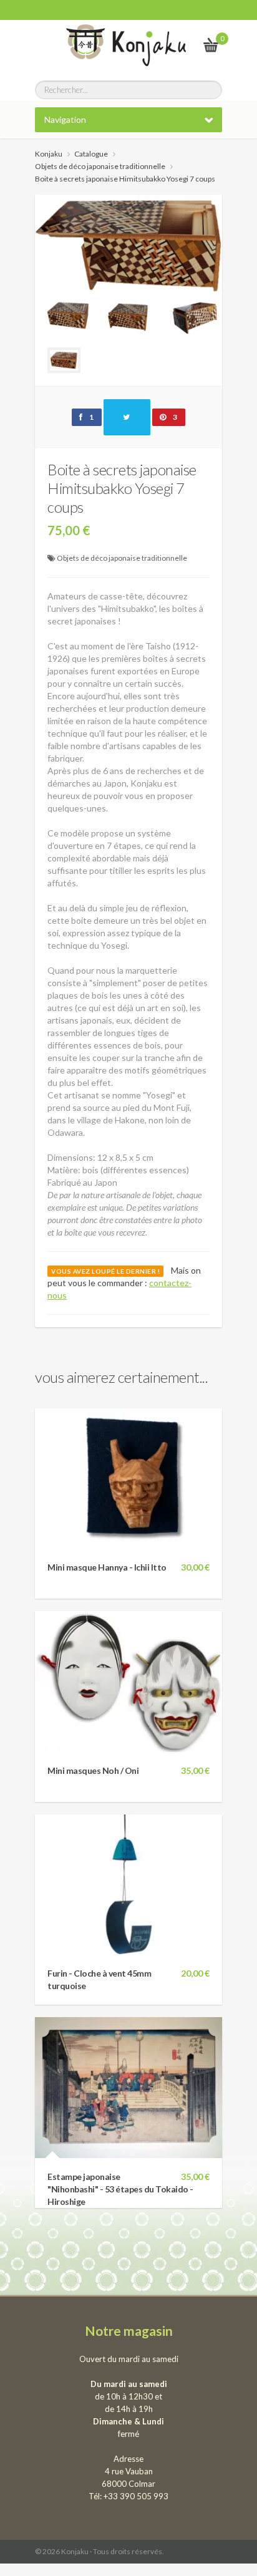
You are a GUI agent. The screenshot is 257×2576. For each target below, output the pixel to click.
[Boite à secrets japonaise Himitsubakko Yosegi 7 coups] (128, 264)
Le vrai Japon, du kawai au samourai (181, 45)
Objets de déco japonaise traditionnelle (122, 558)
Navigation (65, 119)
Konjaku (49, 154)
